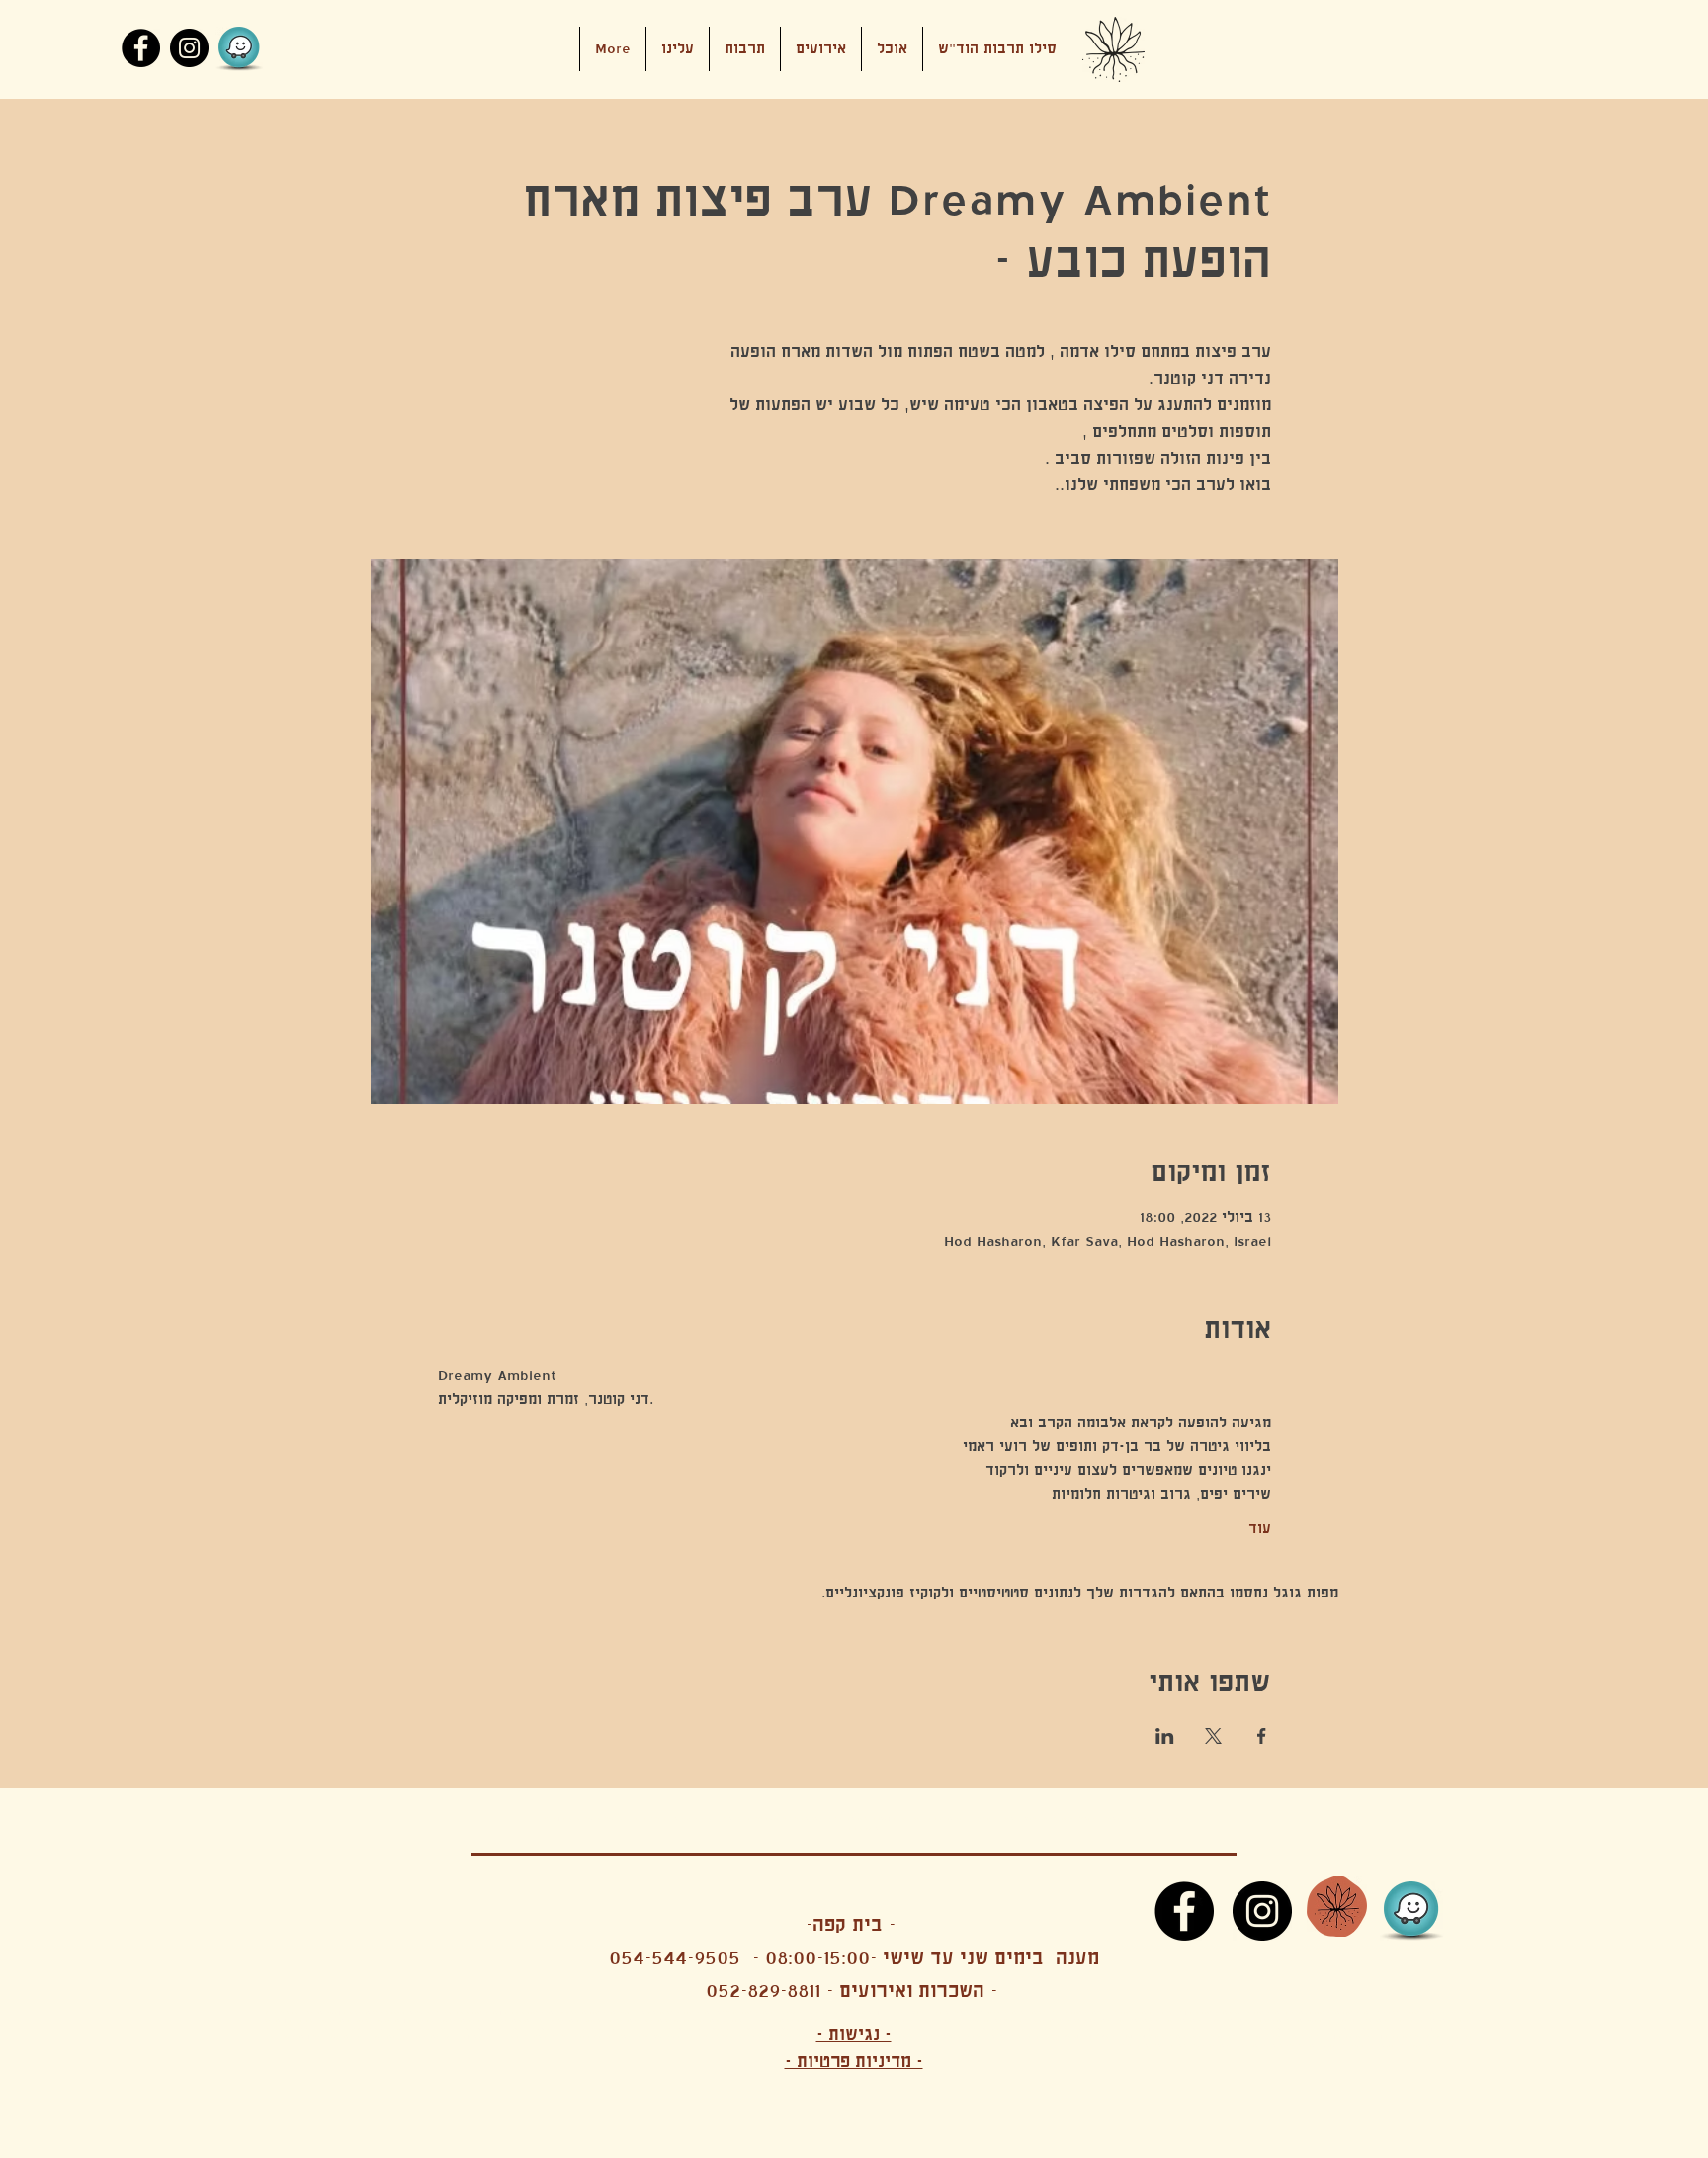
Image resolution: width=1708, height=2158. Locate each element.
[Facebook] (141, 48)
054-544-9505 (675, 1958)
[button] (821, 49)
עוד (1260, 1528)
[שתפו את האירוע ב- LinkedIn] (1165, 1736)
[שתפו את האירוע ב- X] (1213, 1736)
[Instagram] (189, 48)
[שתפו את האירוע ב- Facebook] (1262, 1736)
